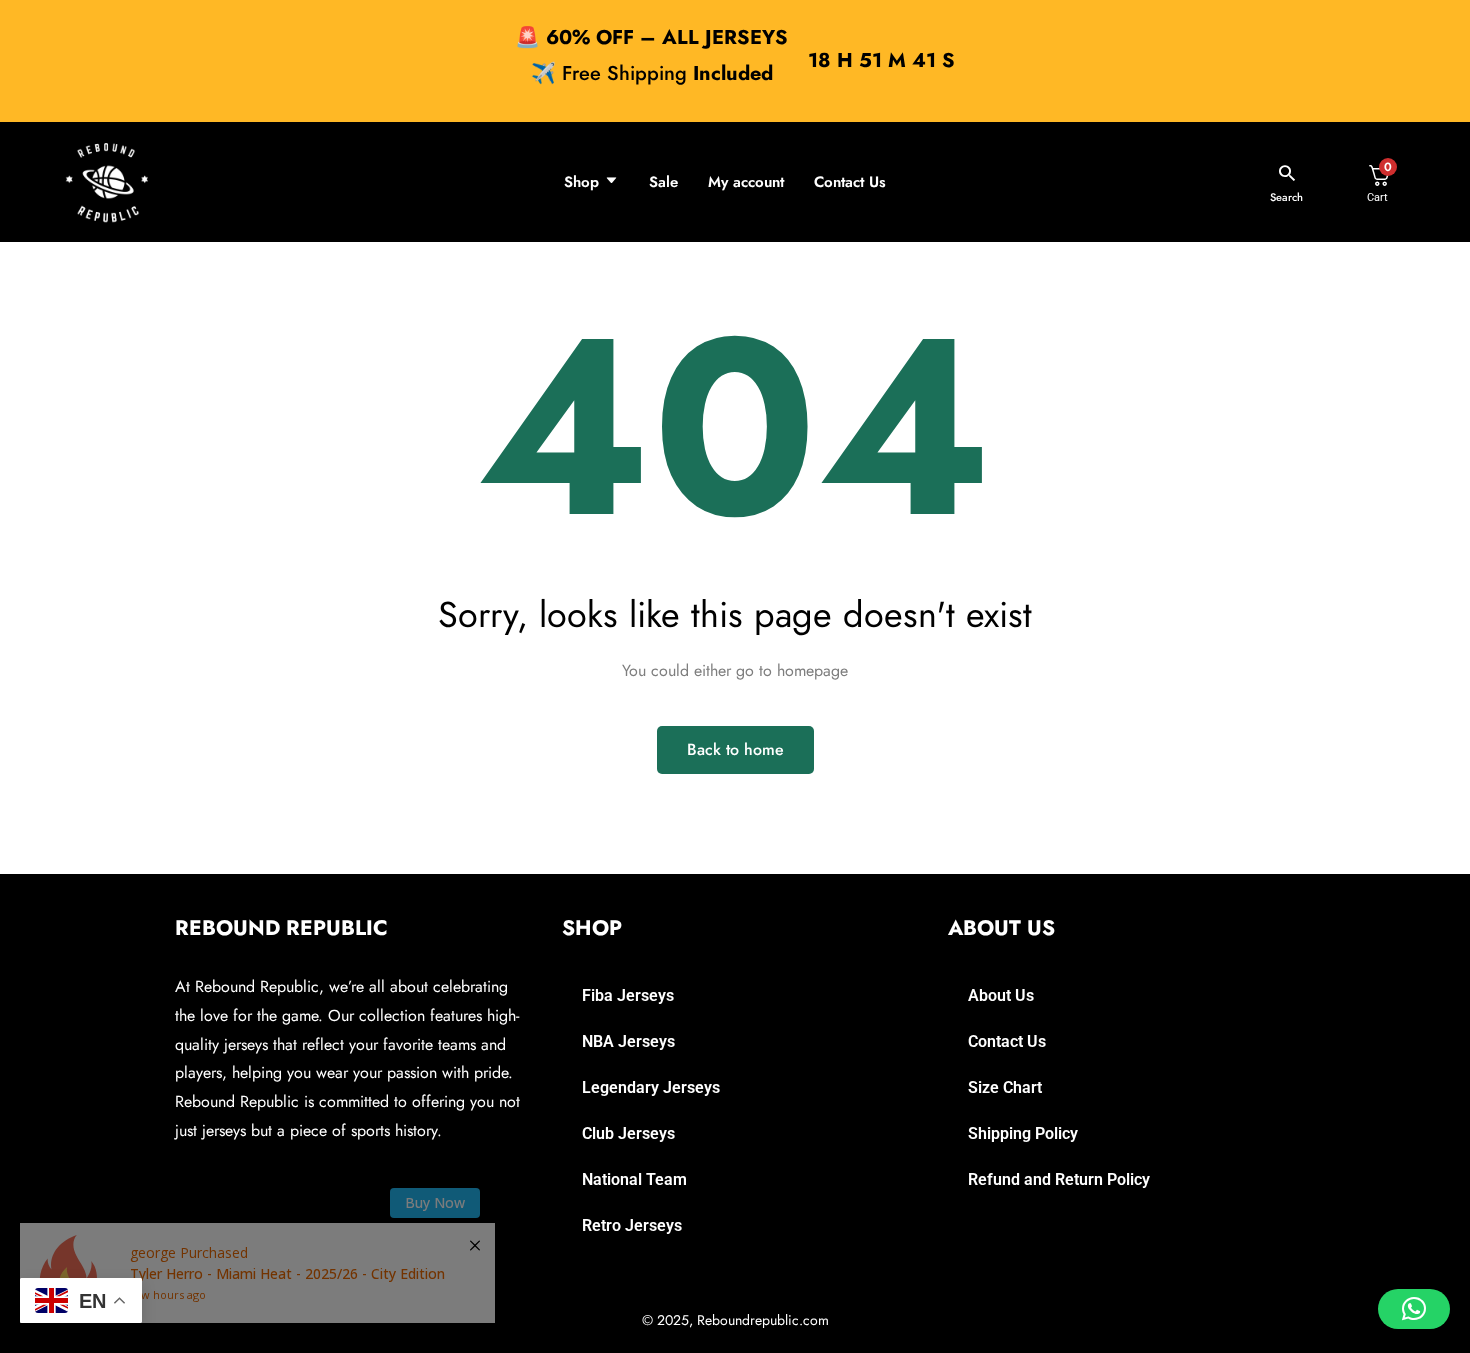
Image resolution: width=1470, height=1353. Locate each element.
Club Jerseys (628, 1133)
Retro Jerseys (632, 1225)
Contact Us (850, 182)
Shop (581, 182)
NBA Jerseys (628, 1041)
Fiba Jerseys (628, 995)
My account (746, 182)
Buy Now (435, 1202)
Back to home (735, 749)
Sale (663, 182)
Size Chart (1005, 1087)
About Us (1001, 995)
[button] (1414, 1309)
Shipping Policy (1023, 1133)
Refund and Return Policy (1059, 1179)
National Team (634, 1179)
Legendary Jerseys (651, 1087)
